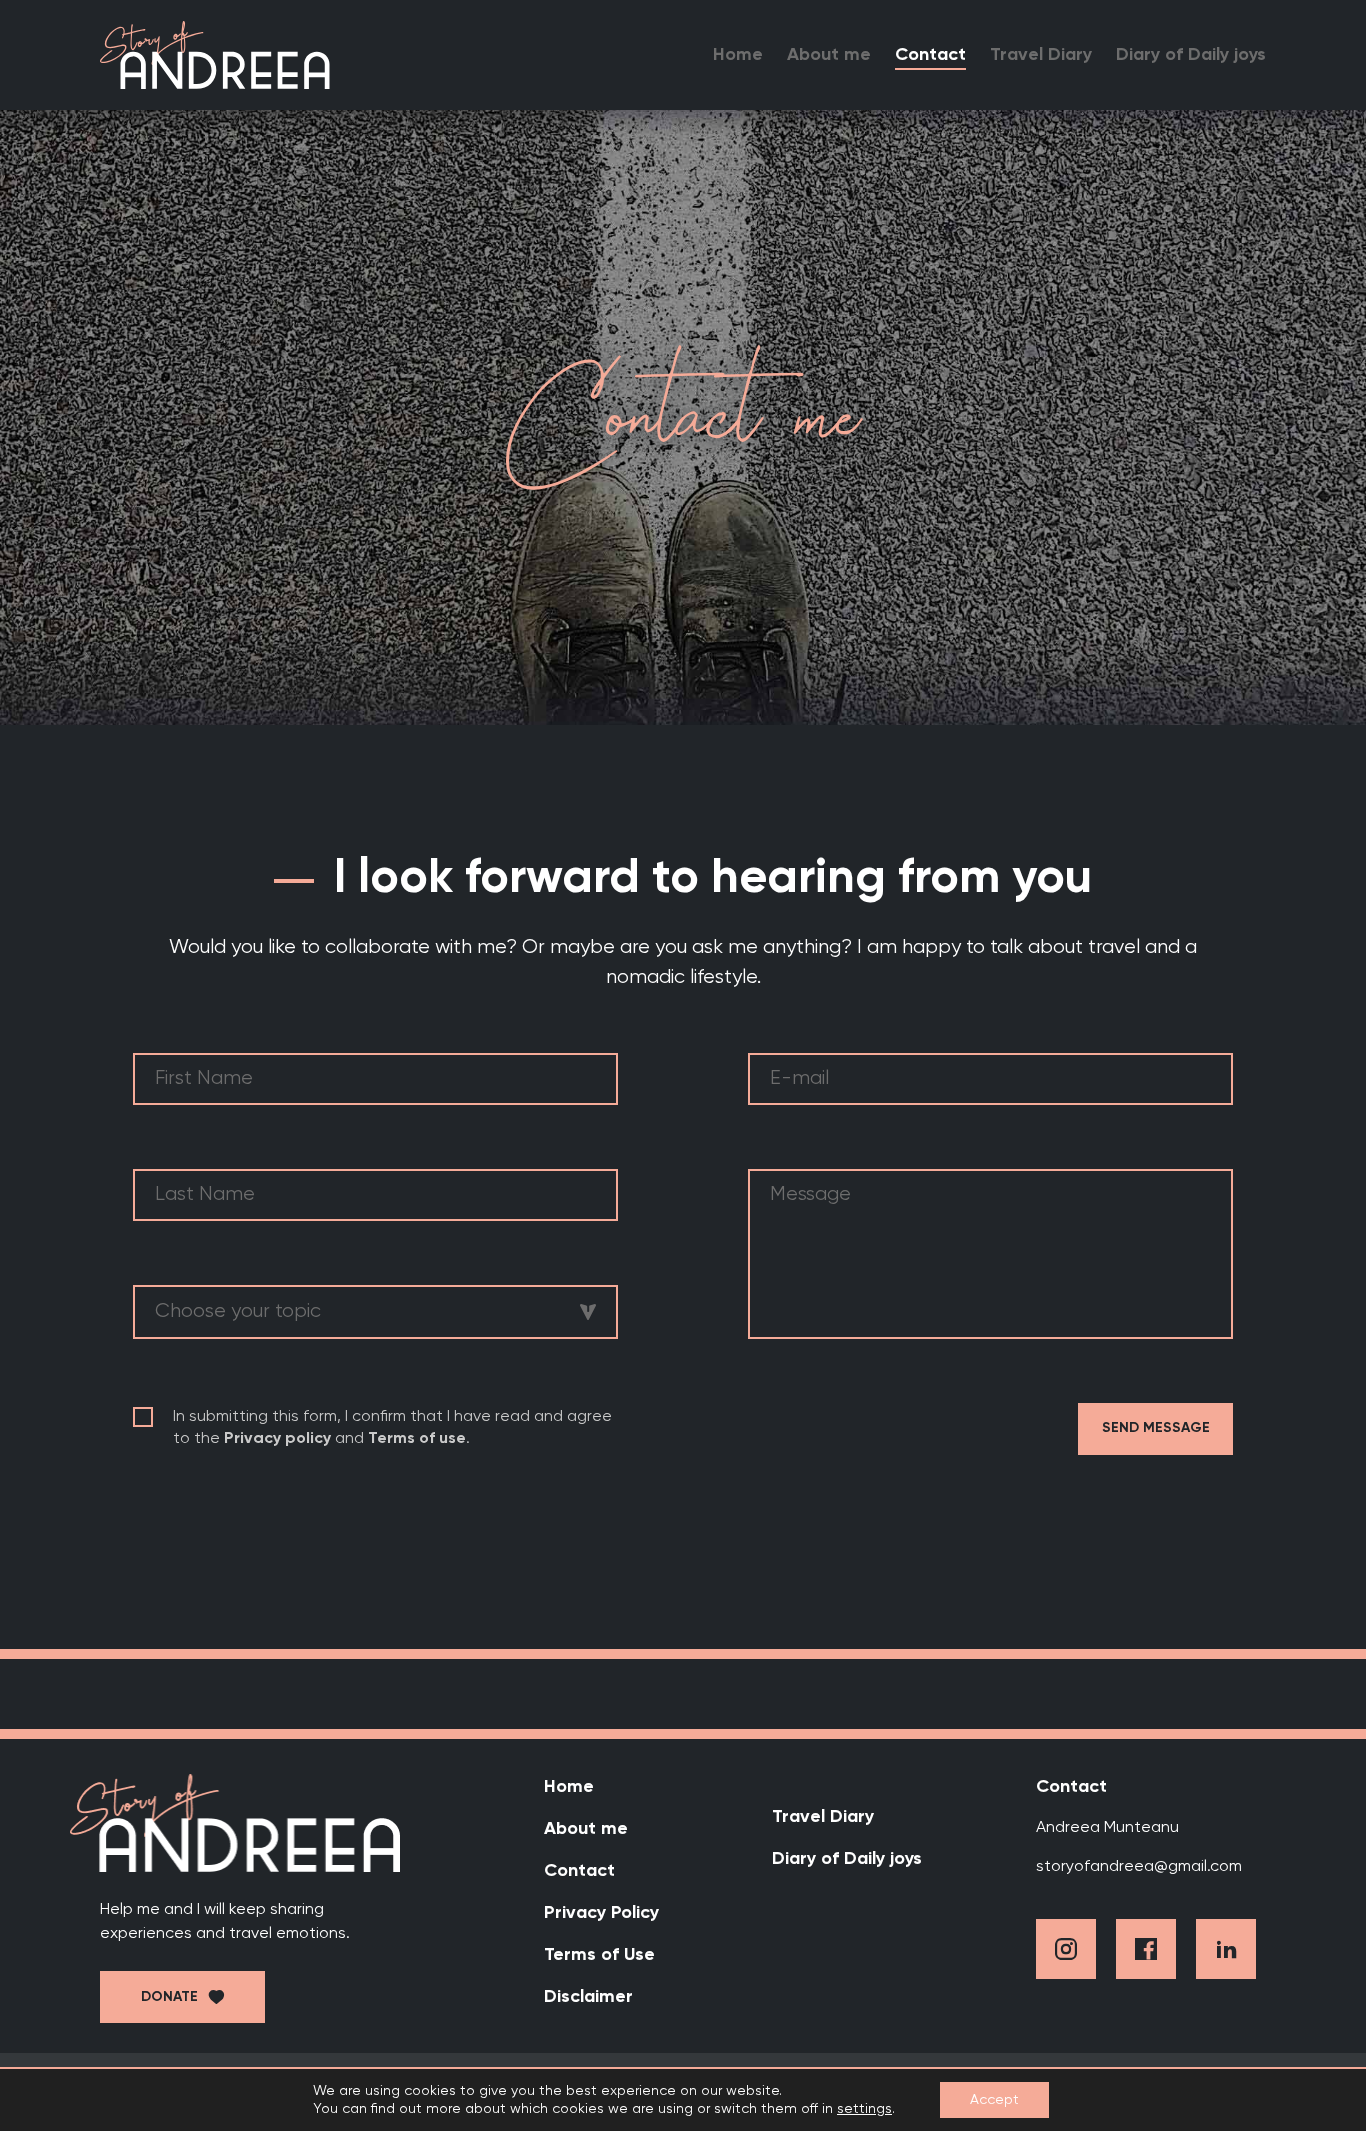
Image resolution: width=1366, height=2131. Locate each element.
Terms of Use (599, 1955)
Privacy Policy (601, 1913)
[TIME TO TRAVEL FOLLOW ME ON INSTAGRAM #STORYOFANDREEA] (683, 1694)
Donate (169, 1997)
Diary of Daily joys (1191, 55)
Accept (994, 2100)
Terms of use (417, 1439)
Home (738, 55)
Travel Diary (1041, 55)
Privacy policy (277, 1439)
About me (829, 55)
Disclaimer (588, 1997)
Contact (930, 55)
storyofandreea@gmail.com (1139, 1867)
